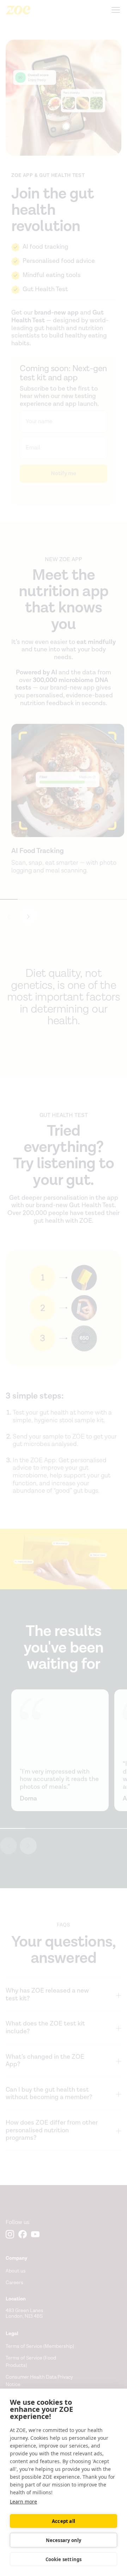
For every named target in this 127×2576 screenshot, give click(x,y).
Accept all (64, 2521)
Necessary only (64, 2540)
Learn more (23, 2502)
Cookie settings (64, 2559)
